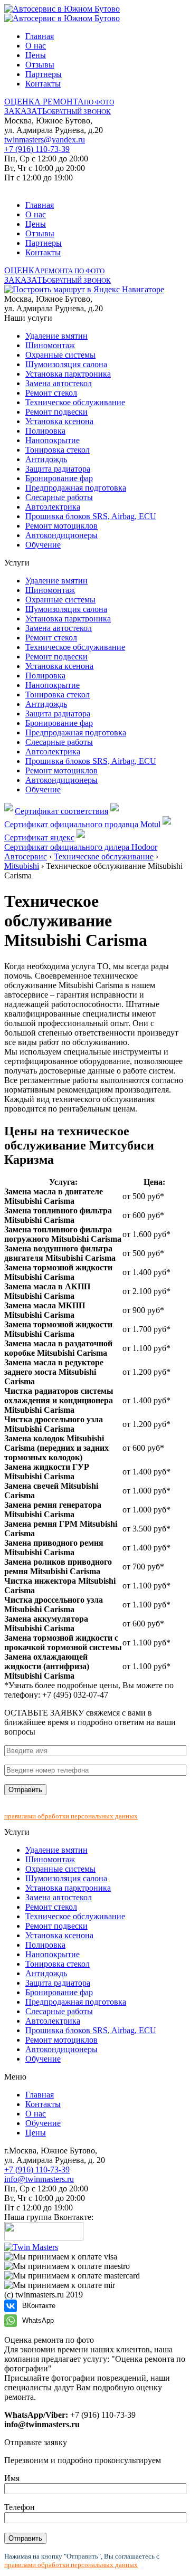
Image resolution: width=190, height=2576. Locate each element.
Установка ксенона (59, 421)
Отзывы (40, 65)
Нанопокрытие (53, 440)
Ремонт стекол (51, 393)
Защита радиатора (58, 469)
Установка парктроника (68, 374)
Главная (40, 36)
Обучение (43, 545)
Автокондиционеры (61, 535)
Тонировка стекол (58, 450)
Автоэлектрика (53, 507)
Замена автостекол (59, 383)
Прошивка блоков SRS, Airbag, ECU (91, 516)
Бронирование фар (59, 478)
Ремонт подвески (56, 412)
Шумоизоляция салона (66, 364)
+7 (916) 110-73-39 (37, 149)
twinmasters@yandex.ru (45, 140)
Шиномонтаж (50, 345)
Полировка (45, 431)
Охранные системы (60, 355)
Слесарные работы (59, 497)
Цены (36, 55)
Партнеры (44, 74)
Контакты (43, 84)
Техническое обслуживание (75, 402)
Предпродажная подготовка (76, 488)
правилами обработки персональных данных (71, 1816)
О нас (36, 46)
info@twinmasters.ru (39, 2179)
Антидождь (46, 459)
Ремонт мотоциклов (61, 526)
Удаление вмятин (56, 336)
